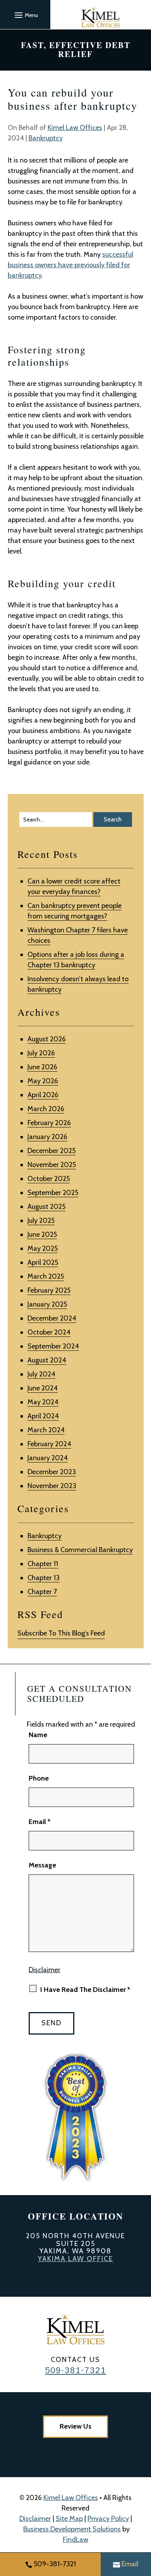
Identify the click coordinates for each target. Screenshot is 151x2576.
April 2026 (43, 1095)
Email (39, 1822)
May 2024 (43, 1402)
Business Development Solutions (72, 2529)
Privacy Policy (108, 2519)
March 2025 (46, 1276)
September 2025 (53, 1193)
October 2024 (49, 1332)
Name (38, 1735)
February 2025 (49, 1290)
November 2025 (52, 1165)
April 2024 (43, 1416)
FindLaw (75, 2540)
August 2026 (47, 1039)
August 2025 (46, 1207)
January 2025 (47, 1304)
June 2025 (42, 1234)
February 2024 (49, 1444)
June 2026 (42, 1067)
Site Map (69, 2519)
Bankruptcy (46, 138)
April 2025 (43, 1262)
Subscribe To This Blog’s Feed (61, 1633)
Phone (39, 1778)
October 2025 (49, 1179)
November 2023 (52, 1486)
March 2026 (46, 1109)
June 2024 (43, 1388)
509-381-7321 (75, 2370)
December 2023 (52, 1472)
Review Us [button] (75, 2426)
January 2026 (47, 1137)
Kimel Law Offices (75, 128)
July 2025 (41, 1221)
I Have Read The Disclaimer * (85, 1990)
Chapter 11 (43, 1564)
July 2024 (41, 1374)
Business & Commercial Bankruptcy (80, 1550)
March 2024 (46, 1430)
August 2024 (47, 1360)
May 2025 (43, 1248)
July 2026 (41, 1053)
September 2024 (53, 1346)
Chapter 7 (42, 1592)
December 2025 (51, 1151)
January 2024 (48, 1458)
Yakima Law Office (75, 2259)
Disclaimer (45, 1970)
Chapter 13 (44, 1578)
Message (42, 1865)
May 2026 (43, 1081)
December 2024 (52, 1318)
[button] (25, 15)
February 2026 (49, 1123)
